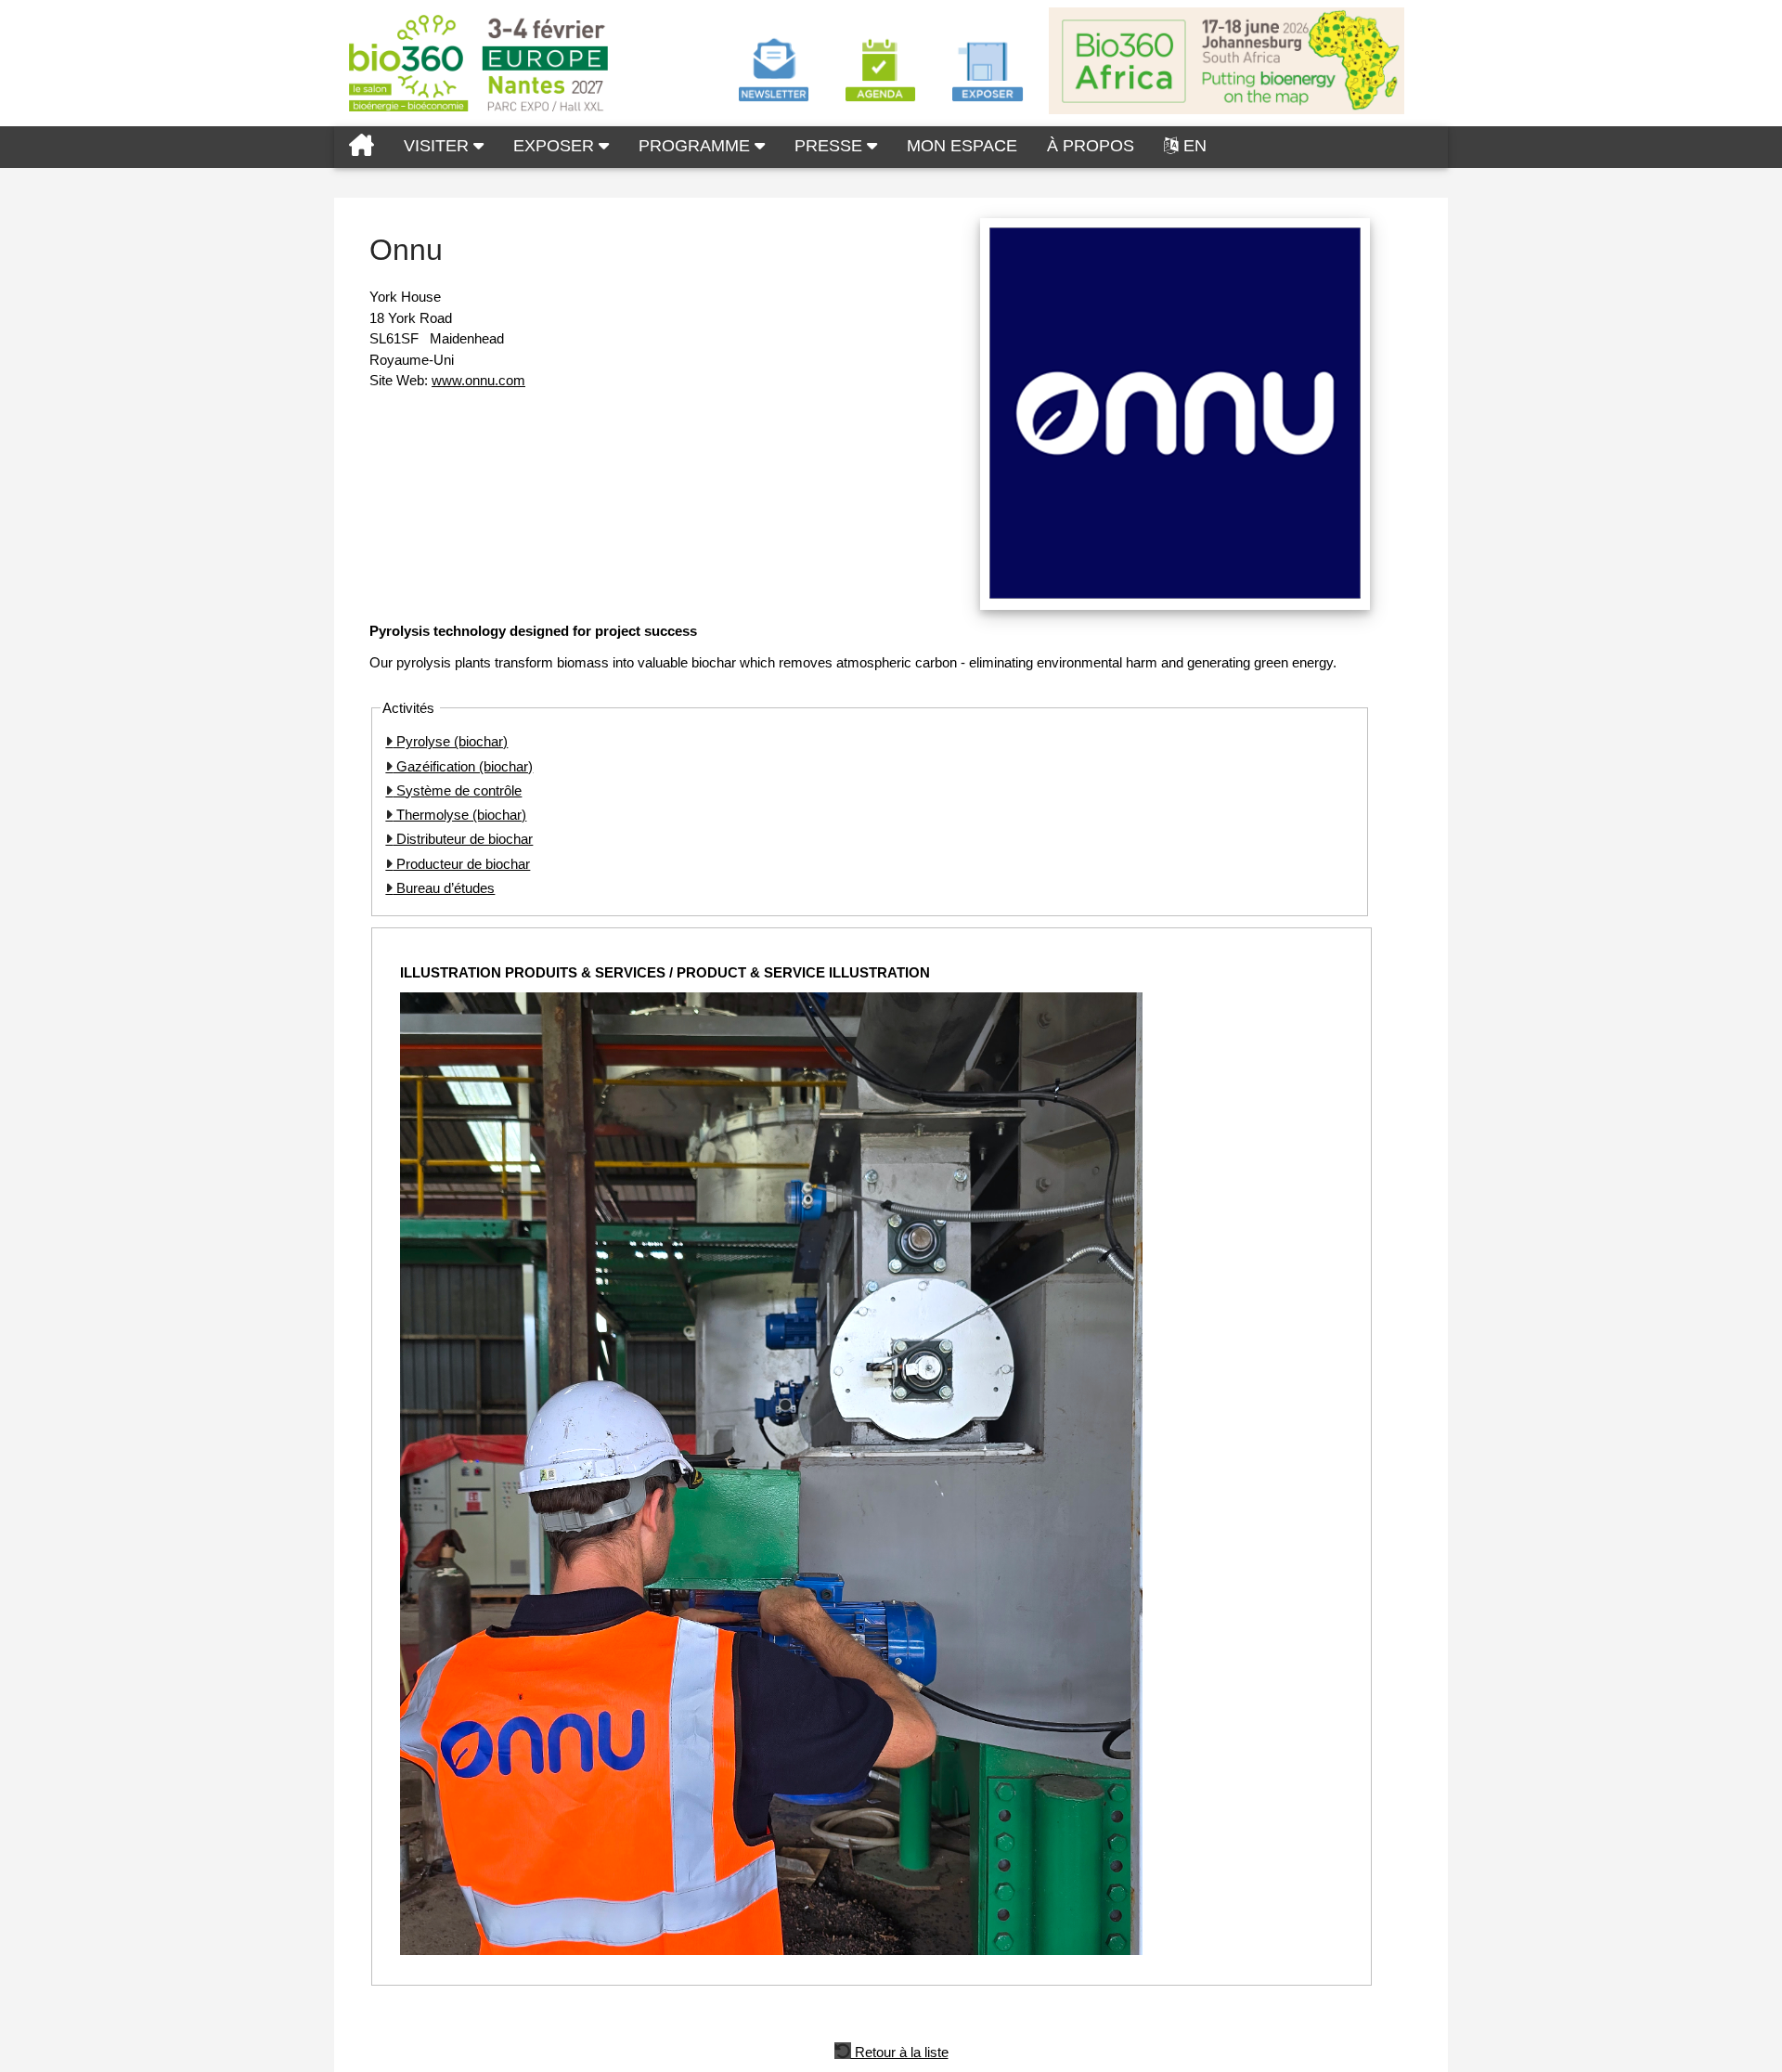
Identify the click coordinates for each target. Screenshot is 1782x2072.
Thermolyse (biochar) (459, 815)
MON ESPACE (962, 146)
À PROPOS (1091, 146)
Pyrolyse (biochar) (450, 741)
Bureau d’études (444, 888)
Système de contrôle (457, 790)
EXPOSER (556, 146)
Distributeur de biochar (463, 839)
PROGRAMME (697, 146)
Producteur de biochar (461, 864)
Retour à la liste (900, 2051)
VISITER (439, 146)
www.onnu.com (478, 380)
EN (1195, 146)
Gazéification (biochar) (463, 766)
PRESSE (831, 146)
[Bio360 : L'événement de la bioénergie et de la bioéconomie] (362, 147)
